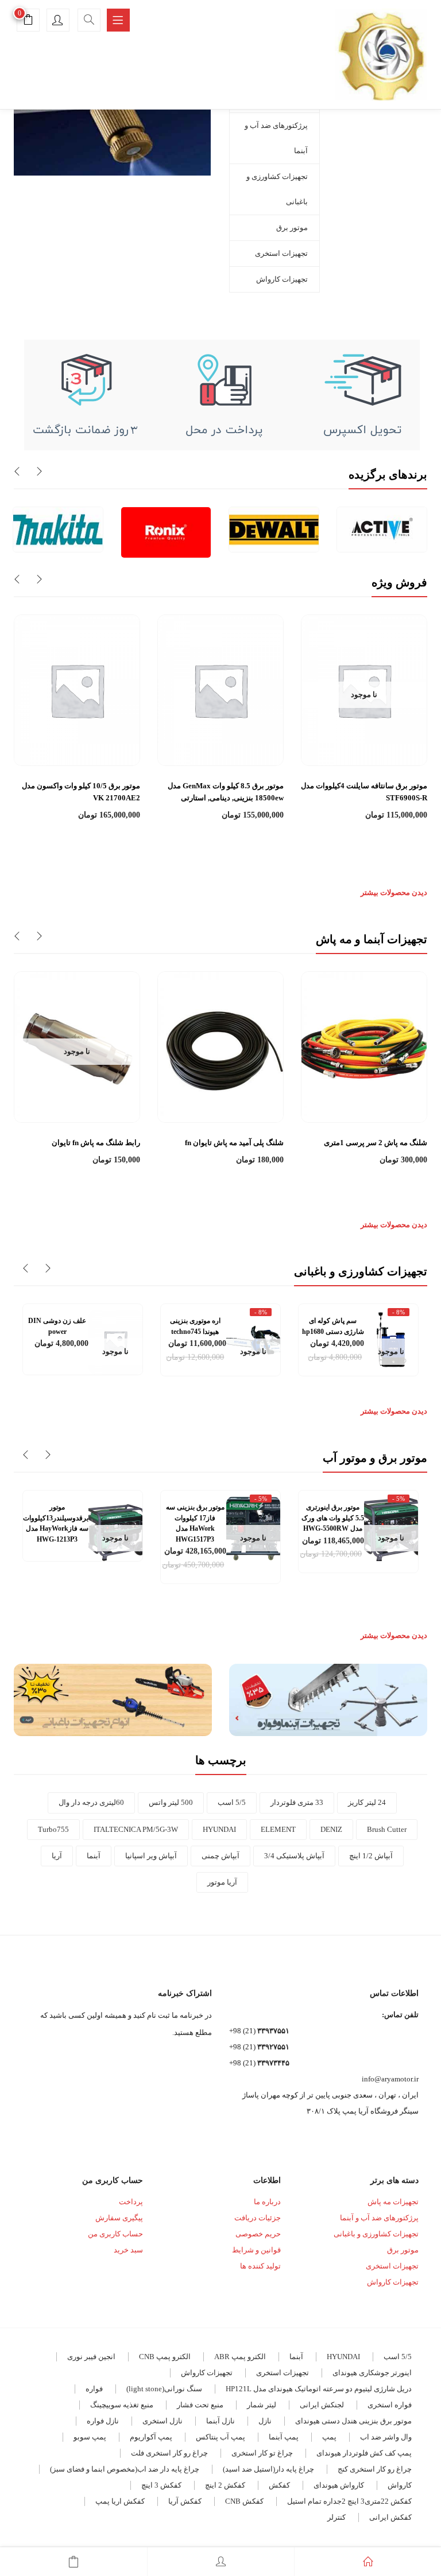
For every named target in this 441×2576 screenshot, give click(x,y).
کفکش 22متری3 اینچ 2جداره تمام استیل (349, 2501)
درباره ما (267, 2202)
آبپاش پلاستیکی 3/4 (294, 1856)
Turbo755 (53, 1829)
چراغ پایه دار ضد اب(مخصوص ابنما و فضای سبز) (125, 2469)
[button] (28, 22)
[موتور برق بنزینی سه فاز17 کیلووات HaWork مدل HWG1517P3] (253, 1528)
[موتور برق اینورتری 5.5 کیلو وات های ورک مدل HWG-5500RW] (391, 1528)
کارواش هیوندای (339, 2485)
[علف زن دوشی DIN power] (115, 1341)
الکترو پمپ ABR (240, 2357)
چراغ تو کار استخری (262, 2453)
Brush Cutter (387, 1829)
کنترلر (336, 2517)
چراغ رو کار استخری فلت (169, 2453)
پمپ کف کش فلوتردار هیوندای (364, 2453)
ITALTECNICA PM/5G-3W (136, 1829)
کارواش (400, 2485)
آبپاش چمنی (220, 1856)
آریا (57, 1856)
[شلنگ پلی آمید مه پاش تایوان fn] (220, 1046)
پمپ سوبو (90, 2437)
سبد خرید (128, 2250)
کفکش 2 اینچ (225, 2485)
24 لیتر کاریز (367, 1802)
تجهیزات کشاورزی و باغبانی (277, 189)
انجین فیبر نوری (91, 2357)
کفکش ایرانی (390, 2517)
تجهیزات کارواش (282, 279)
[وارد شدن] (221, 2562)
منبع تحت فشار (200, 2405)
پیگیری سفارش (119, 2218)
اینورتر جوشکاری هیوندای (372, 2373)
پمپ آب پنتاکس (220, 2437)
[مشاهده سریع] (364, 738)
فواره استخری (390, 2405)
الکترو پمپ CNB (165, 2357)
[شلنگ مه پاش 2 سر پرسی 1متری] (364, 1046)
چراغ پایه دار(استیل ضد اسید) (268, 2469)
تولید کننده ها (260, 2266)
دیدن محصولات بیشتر (394, 892)
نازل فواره (103, 2421)
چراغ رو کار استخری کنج (375, 2469)
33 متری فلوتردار (297, 1802)
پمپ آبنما (284, 2437)
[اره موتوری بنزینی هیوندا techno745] (253, 1341)
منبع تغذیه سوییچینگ (122, 2405)
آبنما (94, 1856)
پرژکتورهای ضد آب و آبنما (276, 138)
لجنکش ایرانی (322, 2405)
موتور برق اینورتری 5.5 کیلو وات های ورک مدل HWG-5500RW (333, 1518)
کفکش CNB (244, 2501)
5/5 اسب (232, 1802)
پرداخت (131, 2202)
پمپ (329, 2437)
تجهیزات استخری (281, 253)
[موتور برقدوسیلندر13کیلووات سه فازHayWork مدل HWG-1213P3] (115, 1528)
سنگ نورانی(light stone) (164, 2389)
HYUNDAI (219, 1829)
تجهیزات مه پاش (393, 2202)
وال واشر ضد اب (386, 2437)
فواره (94, 2389)
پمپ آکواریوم (151, 2437)
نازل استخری (163, 2421)
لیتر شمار (262, 2405)
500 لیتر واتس (171, 1802)
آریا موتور (222, 1882)
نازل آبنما (220, 2421)
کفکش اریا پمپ (120, 2501)
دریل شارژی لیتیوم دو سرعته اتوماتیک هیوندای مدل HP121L (319, 2389)
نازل (265, 2421)
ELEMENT (278, 1829)
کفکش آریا (185, 2501)
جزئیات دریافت (258, 2218)
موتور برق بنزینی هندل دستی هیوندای (353, 2421)
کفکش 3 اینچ (161, 2485)
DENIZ (331, 1829)
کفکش (279, 2485)
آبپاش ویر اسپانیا (151, 1856)
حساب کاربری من (115, 2234)
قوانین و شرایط (256, 2250)
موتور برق (292, 227)
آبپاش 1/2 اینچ (371, 1856)
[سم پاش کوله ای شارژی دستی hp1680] (391, 1341)
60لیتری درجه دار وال (91, 1802)
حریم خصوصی (258, 2234)
